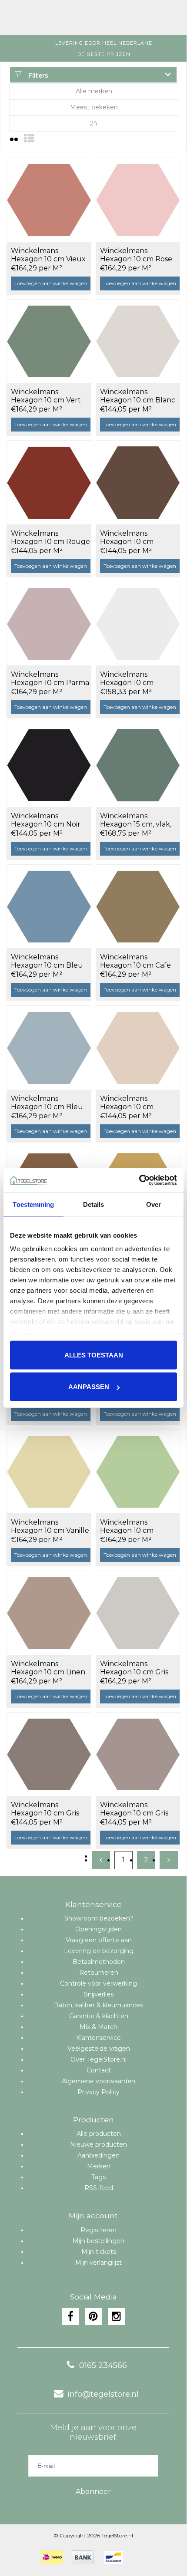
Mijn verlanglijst (99, 2263)
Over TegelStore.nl (99, 2059)
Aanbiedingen (99, 2155)
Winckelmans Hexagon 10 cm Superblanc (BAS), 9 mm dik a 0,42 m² (135, 679)
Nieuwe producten (99, 2144)
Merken (99, 2166)
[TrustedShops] (137, 2557)
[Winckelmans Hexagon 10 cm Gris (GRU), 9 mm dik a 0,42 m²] (49, 1754)
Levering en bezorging (99, 1951)
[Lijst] (29, 139)
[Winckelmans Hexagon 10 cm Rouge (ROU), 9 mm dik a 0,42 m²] (49, 482)
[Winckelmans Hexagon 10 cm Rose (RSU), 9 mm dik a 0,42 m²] (138, 200)
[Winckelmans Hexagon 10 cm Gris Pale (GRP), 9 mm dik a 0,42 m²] (138, 1754)
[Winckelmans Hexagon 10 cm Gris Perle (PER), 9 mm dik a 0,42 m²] (138, 1613)
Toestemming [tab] (33, 1204)
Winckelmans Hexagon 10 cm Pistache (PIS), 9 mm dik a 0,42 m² (135, 1527)
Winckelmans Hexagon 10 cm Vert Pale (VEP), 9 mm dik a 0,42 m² (50, 396)
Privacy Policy (99, 2092)
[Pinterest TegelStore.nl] (93, 2316)
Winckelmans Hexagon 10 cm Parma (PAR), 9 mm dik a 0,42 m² (50, 679)
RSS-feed (99, 2188)
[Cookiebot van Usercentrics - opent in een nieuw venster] (139, 1180)
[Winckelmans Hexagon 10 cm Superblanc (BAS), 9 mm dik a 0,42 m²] (138, 624)
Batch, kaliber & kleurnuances (99, 2005)
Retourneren (99, 1973)
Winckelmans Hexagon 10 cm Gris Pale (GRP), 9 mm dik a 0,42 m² (140, 1809)
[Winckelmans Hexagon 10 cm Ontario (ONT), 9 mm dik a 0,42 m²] (138, 1048)
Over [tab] (154, 1204)
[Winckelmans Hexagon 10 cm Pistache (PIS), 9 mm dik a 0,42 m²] (138, 1472)
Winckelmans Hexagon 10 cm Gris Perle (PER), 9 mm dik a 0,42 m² (138, 1668)
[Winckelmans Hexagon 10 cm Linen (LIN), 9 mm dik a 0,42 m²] (49, 1613)
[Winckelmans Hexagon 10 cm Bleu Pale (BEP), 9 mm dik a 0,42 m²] (49, 1048)
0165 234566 (103, 2365)
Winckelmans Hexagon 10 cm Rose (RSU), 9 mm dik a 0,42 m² (139, 255)
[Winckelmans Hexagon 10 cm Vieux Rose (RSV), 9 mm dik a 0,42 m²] (49, 200)
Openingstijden (99, 1929)
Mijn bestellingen (99, 2241)
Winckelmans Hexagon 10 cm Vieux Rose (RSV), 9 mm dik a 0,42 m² (50, 255)
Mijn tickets (99, 2252)
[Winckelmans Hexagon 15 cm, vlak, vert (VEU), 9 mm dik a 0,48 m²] (138, 765)
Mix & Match (99, 2027)
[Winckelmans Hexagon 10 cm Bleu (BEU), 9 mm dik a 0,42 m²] (49, 906)
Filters (37, 76)
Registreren (99, 2230)
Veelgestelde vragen (99, 2049)
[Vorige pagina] (101, 1860)
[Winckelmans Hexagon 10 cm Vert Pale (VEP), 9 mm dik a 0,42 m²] (49, 341)
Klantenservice (99, 2038)
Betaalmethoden (99, 1962)
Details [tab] (94, 1204)
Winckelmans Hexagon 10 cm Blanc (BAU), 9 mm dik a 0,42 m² (139, 396)
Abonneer (93, 2492)
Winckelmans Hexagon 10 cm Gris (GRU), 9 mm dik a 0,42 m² (50, 1809)
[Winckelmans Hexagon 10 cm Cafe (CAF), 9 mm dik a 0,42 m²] (138, 906)
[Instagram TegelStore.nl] (117, 2316)
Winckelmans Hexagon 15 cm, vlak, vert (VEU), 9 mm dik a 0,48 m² (139, 820)
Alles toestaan (94, 1355)
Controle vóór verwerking (99, 1983)
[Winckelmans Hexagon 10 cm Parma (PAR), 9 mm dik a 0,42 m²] (49, 624)
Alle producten (99, 2134)
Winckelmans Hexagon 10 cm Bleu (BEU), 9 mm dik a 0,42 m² (50, 962)
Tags (99, 2177)
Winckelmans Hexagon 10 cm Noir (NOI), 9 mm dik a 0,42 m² (49, 820)
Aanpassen (89, 1387)
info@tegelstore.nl (103, 2394)
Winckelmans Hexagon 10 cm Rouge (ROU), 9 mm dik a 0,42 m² (50, 538)
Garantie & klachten (99, 2016)
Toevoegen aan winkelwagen (51, 283)
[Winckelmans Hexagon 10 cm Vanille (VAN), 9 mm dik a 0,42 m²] (49, 1472)
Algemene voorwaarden (99, 2081)
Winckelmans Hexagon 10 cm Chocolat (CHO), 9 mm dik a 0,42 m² (139, 538)
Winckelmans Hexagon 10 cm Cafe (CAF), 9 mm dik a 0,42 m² (138, 962)
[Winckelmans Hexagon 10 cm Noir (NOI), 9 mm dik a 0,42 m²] (49, 765)
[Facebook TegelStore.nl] (70, 2316)
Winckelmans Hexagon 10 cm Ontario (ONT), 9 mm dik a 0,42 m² (136, 1103)
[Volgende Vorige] (169, 1860)
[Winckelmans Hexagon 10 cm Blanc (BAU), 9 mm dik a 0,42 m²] (138, 341)
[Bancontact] (114, 2557)
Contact (99, 2070)
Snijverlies (99, 1994)
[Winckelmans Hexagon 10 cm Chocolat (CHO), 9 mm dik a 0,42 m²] (138, 482)
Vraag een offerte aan (99, 1940)
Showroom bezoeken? (99, 1918)
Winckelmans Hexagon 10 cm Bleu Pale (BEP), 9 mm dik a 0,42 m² (50, 1103)
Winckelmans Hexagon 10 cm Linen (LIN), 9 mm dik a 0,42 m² (48, 1668)
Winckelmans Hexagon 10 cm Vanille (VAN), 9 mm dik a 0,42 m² (50, 1527)
